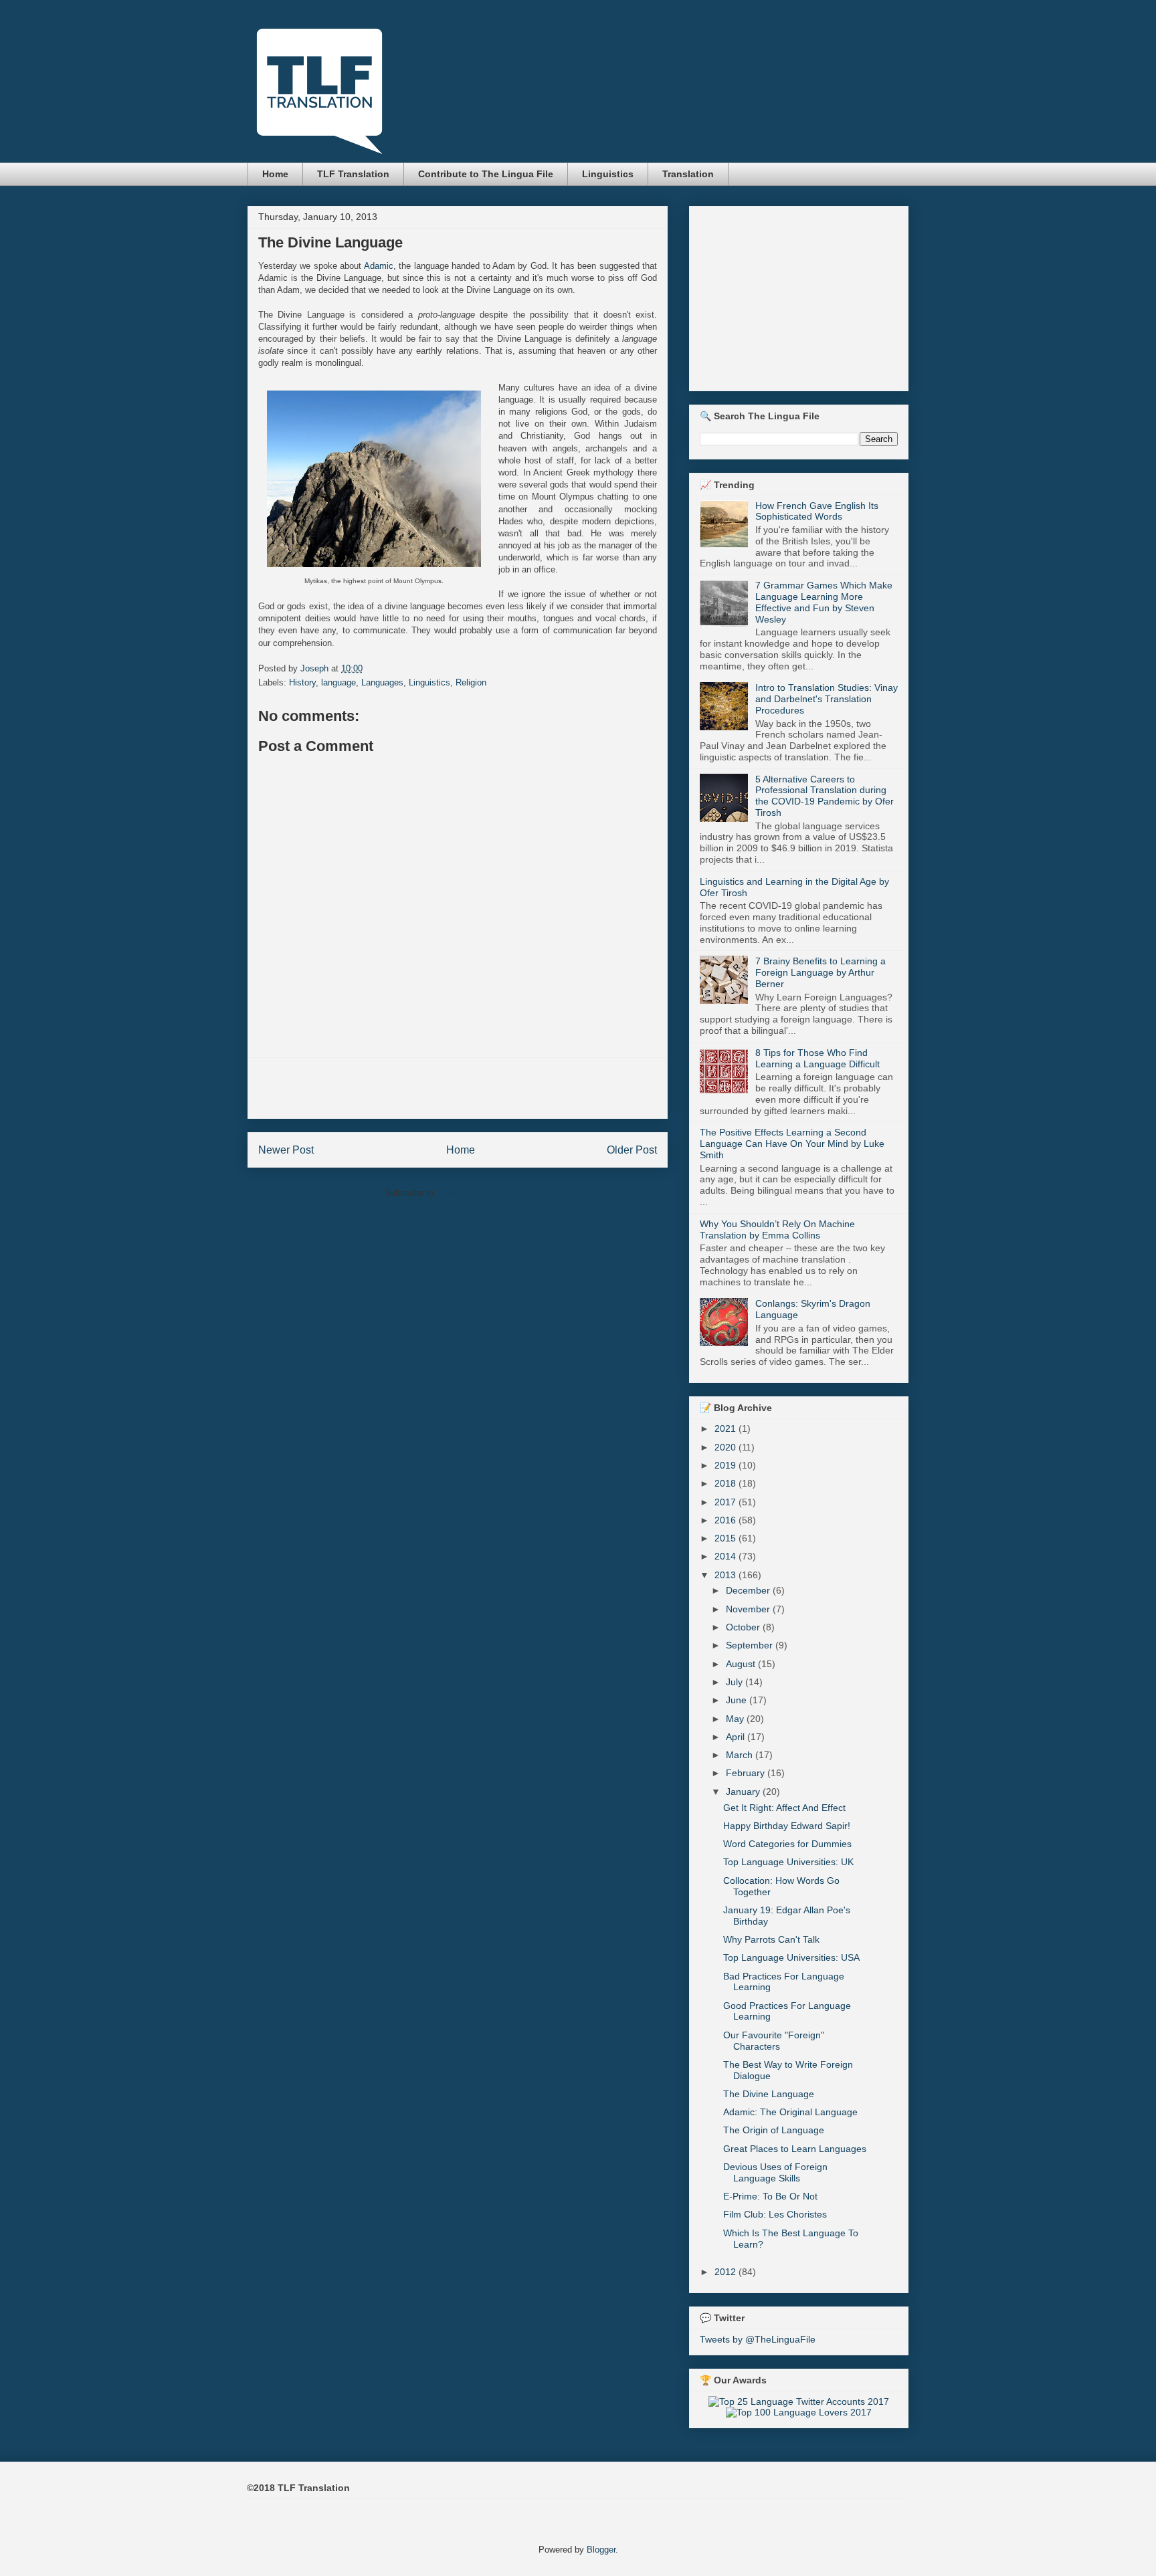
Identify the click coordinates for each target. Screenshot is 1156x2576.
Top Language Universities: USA (791, 1957)
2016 (727, 1520)
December (749, 1590)
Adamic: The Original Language (790, 2112)
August (742, 1664)
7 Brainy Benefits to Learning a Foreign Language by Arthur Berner (821, 972)
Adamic (379, 266)
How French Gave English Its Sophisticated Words (817, 511)
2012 (727, 2272)
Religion (471, 682)
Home (275, 174)
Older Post (632, 1150)
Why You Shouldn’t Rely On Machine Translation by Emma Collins (777, 1229)
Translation (688, 174)
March (741, 1755)
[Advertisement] (458, 1088)
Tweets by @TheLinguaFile (758, 2339)
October (744, 1627)
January (744, 1792)
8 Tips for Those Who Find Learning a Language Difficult (817, 1058)
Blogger (601, 2550)
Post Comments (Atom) (485, 1193)
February (747, 1773)
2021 (727, 1428)
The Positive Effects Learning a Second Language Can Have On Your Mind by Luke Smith (792, 1144)
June (738, 1700)
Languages (382, 682)
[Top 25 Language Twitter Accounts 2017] (799, 2401)
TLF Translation (353, 174)
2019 (727, 1465)
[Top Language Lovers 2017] (799, 2412)
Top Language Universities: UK (788, 1862)
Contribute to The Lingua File (486, 174)
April (737, 1737)
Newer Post (286, 1150)
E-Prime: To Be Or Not (770, 2196)
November (749, 1609)
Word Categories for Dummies (787, 1844)
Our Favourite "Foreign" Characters (774, 2041)
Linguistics (608, 174)
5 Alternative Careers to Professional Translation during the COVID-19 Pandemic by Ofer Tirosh (825, 796)
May (736, 1719)
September (751, 1645)
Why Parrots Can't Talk (771, 1939)
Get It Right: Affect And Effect (784, 1808)
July (736, 1682)
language (339, 682)
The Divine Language (769, 2094)
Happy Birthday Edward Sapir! (787, 1826)
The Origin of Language (774, 2130)
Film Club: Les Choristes (775, 2214)
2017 (727, 1502)
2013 (727, 1575)
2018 (727, 1483)
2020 (727, 1447)
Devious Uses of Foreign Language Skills (775, 2172)
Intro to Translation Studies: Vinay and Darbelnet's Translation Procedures (827, 699)
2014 (727, 1556)
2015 (727, 1538)
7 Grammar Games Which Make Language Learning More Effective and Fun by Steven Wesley (824, 602)
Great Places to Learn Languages (795, 2149)
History (302, 682)
